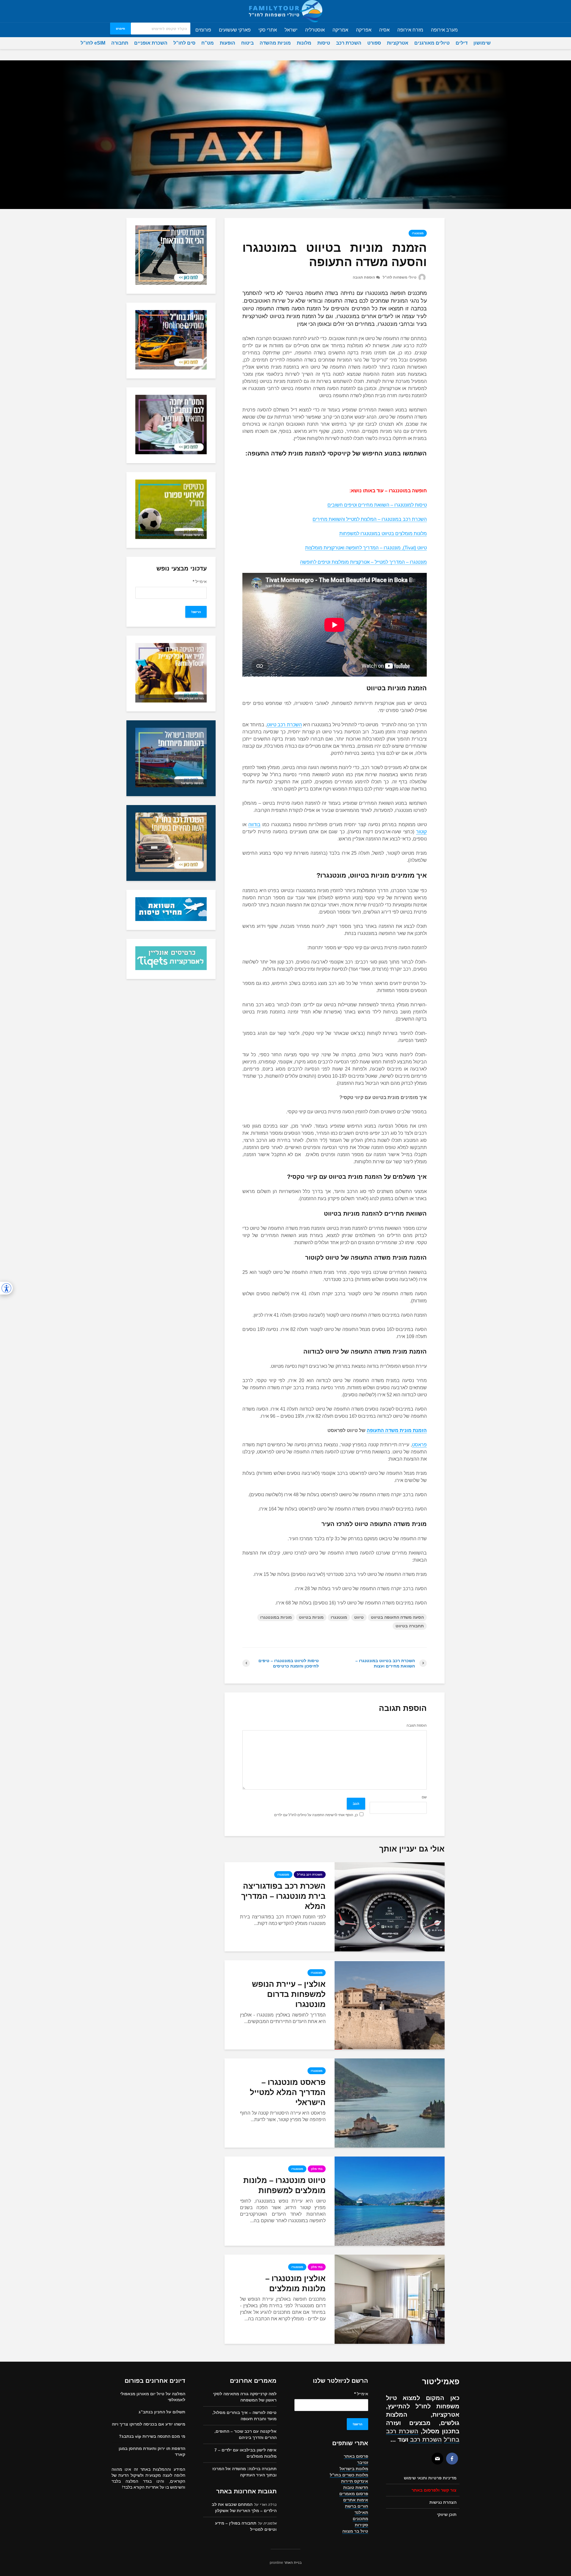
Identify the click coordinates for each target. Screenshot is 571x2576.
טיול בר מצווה (355, 2531)
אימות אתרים (356, 2500)
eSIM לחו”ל (93, 43)
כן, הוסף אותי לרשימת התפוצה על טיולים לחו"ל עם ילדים (316, 1815)
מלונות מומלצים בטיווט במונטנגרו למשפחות (383, 533)
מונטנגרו (418, 233)
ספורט (374, 43)
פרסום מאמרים (354, 2494)
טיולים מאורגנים (432, 43)
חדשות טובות (356, 2487)
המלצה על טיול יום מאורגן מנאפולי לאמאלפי (153, 2397)
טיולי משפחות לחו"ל (400, 277)
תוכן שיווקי (447, 2514)
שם (424, 1797)
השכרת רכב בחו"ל (310, 1875)
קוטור (421, 832)
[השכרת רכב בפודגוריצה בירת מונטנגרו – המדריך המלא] (390, 1906)
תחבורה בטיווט (410, 1626)
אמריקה (340, 30)
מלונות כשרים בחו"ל (349, 2475)
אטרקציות (398, 43)
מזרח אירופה (410, 30)
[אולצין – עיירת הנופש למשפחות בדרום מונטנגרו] (390, 2004)
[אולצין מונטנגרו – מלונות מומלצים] (390, 2299)
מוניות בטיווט (311, 1617)
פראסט (419, 1445)
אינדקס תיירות (355, 2481)
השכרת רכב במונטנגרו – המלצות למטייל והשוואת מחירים (370, 519)
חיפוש (120, 29)
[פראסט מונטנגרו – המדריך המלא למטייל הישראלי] (390, 2103)
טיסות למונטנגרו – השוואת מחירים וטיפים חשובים (377, 505)
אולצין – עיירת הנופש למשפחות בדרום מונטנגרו (289, 1994)
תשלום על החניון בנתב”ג (162, 2412)
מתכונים (360, 2519)
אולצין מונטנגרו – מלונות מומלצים (295, 2283)
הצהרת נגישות (443, 2502)
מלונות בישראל (354, 2469)
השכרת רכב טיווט (284, 725)
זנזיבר (363, 2462)
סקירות (361, 2525)
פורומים (203, 30)
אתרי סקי (268, 30)
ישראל (291, 30)
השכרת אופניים (151, 43)
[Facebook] (452, 2459)
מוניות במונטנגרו (276, 1617)
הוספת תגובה (364, 277)
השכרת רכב (349, 43)
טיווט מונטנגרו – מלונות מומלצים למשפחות (284, 2185)
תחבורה (120, 43)
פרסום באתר (356, 2456)
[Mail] (437, 2459)
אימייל (200, 581)
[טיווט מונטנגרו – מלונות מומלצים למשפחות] (390, 2201)
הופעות (228, 43)
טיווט (359, 1617)
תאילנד (361, 2512)
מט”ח (208, 43)
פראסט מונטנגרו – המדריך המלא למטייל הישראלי (288, 2092)
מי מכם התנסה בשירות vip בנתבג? (152, 2436)
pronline (276, 2563)
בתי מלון (317, 2169)
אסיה (384, 30)
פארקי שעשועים (235, 30)
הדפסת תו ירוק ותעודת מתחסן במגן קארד (152, 2451)
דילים (462, 43)
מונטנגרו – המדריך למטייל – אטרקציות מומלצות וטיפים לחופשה (363, 562)
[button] (6, 1288)
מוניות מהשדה (275, 43)
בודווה (254, 825)
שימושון (482, 43)
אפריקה (364, 30)
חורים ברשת (357, 2506)
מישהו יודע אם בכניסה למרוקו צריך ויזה (149, 2424)
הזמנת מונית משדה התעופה (397, 1430)
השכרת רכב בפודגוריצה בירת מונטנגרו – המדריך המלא (283, 1896)
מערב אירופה (444, 30)
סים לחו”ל (184, 43)
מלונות (304, 43)
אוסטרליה (315, 30)
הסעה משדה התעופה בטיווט (397, 1617)
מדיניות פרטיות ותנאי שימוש (430, 2478)
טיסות (324, 43)
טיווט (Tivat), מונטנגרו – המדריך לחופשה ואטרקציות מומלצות (366, 548)
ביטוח (247, 43)
